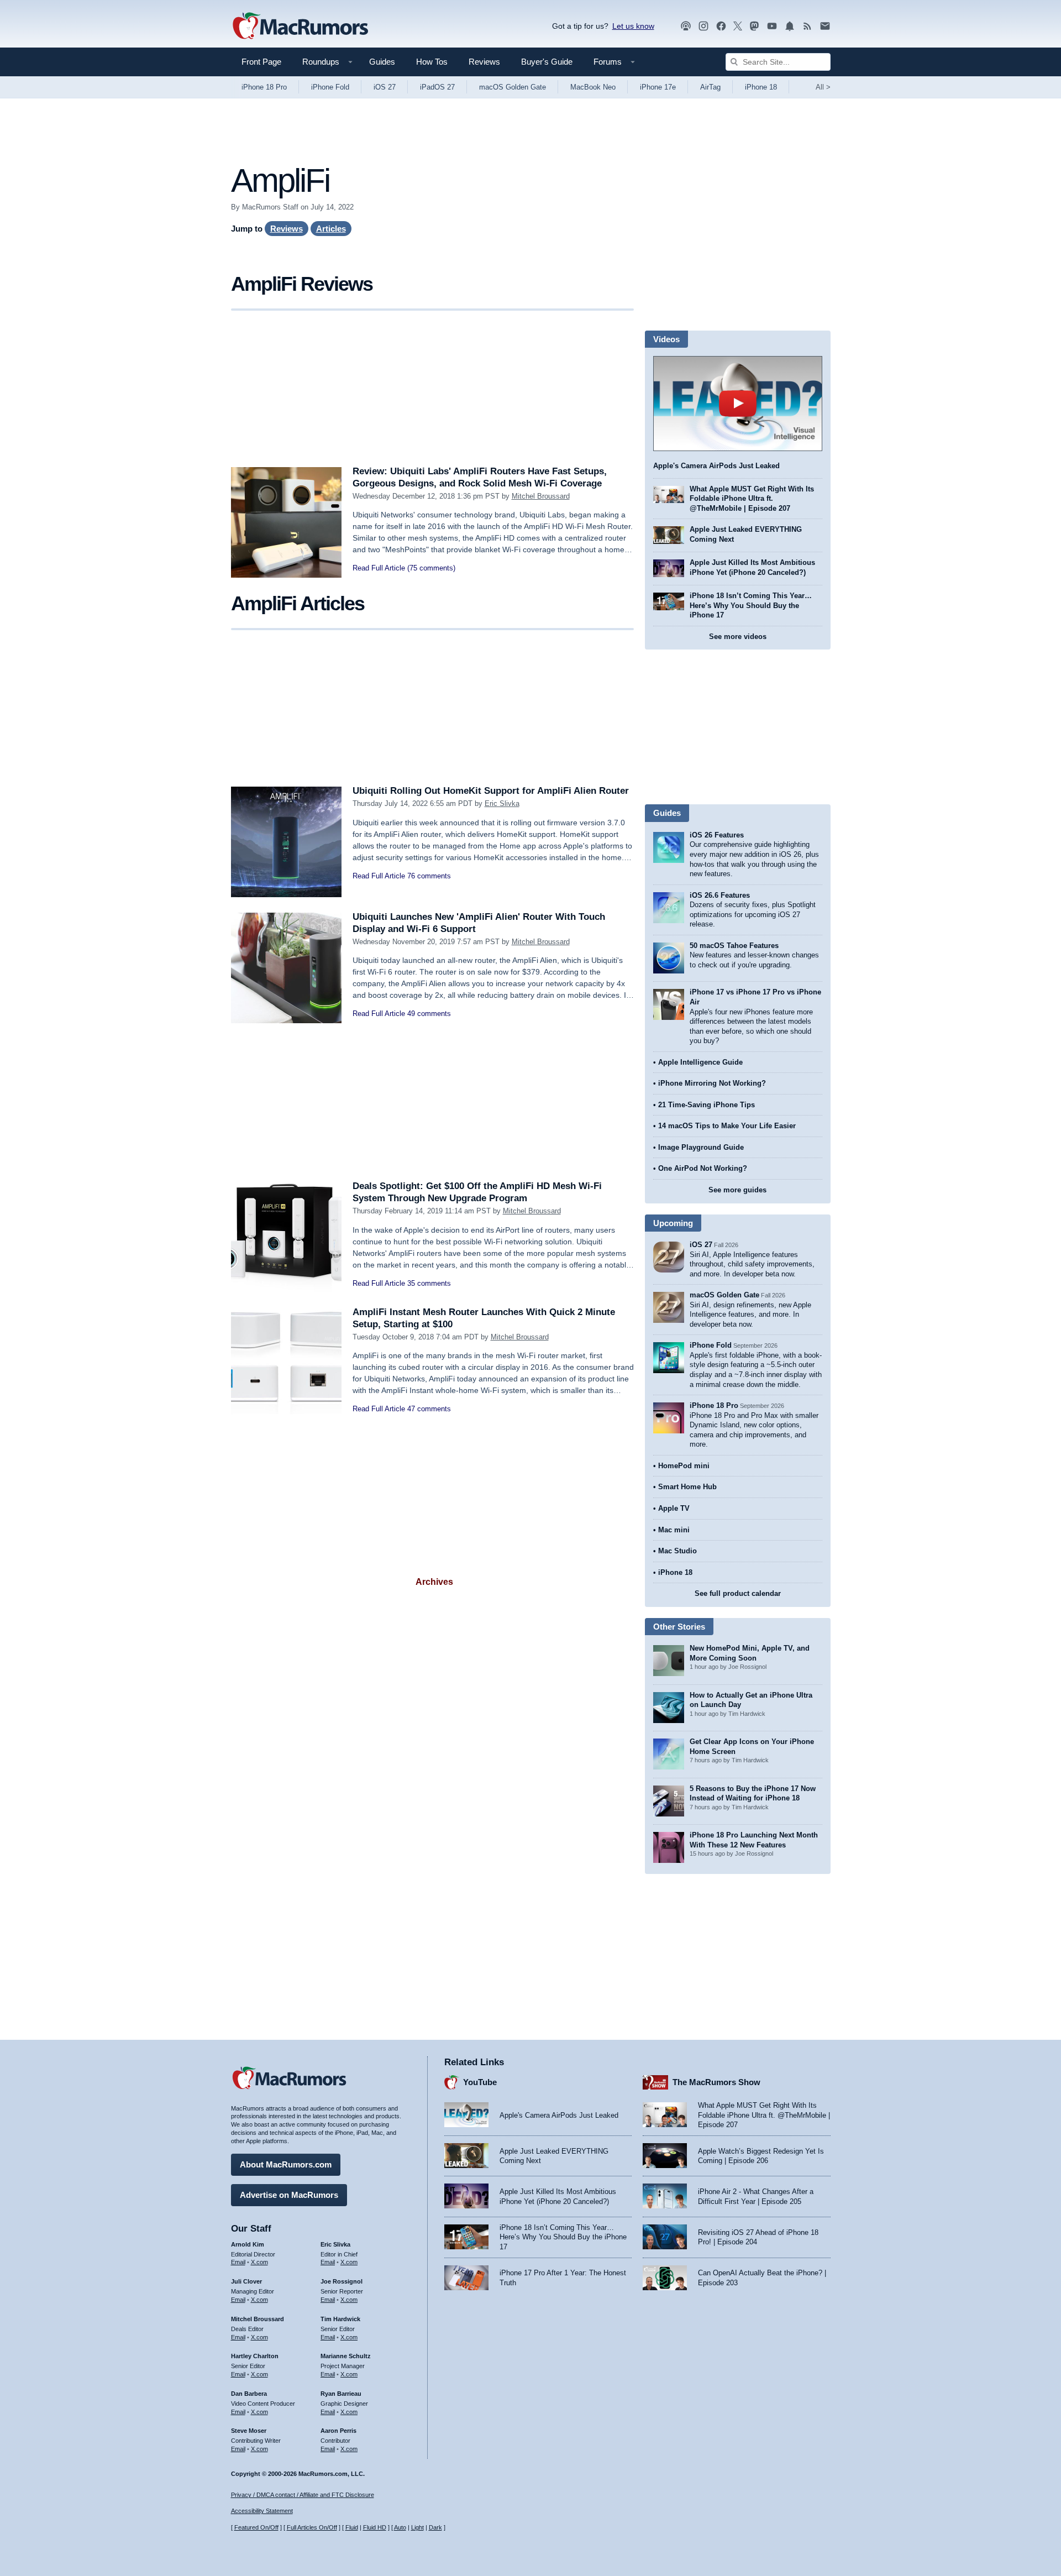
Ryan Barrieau (341, 2394)
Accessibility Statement (262, 2511)
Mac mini (674, 1530)
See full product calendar (738, 1593)
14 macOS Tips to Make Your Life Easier (727, 1126)
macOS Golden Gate (513, 87)
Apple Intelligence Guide (700, 1062)
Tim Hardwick (340, 2319)
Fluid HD (375, 2527)
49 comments (429, 1014)
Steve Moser (249, 2431)
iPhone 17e (658, 87)
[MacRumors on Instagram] (703, 26)
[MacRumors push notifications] (790, 26)
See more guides (737, 1190)
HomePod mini (684, 1466)
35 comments (429, 1283)
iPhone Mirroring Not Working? (712, 1083)
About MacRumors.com (286, 2164)
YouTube (480, 2082)
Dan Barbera (249, 2394)
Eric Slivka (502, 803)
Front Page (261, 62)
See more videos (738, 637)
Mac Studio (677, 1551)
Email (238, 2262)
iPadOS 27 (437, 87)
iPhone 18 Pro (264, 87)
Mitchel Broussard (541, 496)
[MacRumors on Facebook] (721, 26)
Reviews (484, 62)
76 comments (429, 876)
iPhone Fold (330, 87)
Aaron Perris (338, 2431)
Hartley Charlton (255, 2356)
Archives (434, 1582)
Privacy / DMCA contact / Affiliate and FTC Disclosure (303, 2495)
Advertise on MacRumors (289, 2195)
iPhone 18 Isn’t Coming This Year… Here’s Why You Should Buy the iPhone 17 (751, 605)
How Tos (432, 62)
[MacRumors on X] (738, 26)
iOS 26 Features (717, 835)
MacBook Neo (593, 87)
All (823, 87)
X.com (259, 2262)
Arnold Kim (248, 2244)
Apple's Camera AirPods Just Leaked (716, 466)
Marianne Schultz (346, 2356)
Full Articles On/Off (312, 2527)
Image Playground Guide (701, 1147)
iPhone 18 (761, 87)
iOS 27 (385, 87)
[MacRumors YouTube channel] (772, 26)
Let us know (633, 26)
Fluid (352, 2527)
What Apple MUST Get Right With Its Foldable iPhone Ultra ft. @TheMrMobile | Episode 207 (752, 499)
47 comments (429, 1409)
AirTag (710, 87)
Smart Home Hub (687, 1487)
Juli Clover (246, 2281)
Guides (382, 62)
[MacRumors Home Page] (300, 27)
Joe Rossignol (342, 2281)
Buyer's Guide (547, 62)
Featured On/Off (256, 2527)
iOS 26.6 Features (720, 895)
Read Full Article (379, 568)
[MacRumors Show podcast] (686, 26)
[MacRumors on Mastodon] (754, 26)
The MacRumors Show (716, 2082)
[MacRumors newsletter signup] (825, 26)
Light (417, 2527)
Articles (331, 229)
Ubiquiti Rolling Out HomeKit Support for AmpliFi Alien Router (491, 791)
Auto (400, 2527)
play (738, 404)
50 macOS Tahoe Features (734, 946)
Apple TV (674, 1508)
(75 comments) (431, 568)
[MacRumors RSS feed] (807, 26)
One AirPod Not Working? (703, 1168)
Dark (435, 2527)
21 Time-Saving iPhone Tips (707, 1105)
